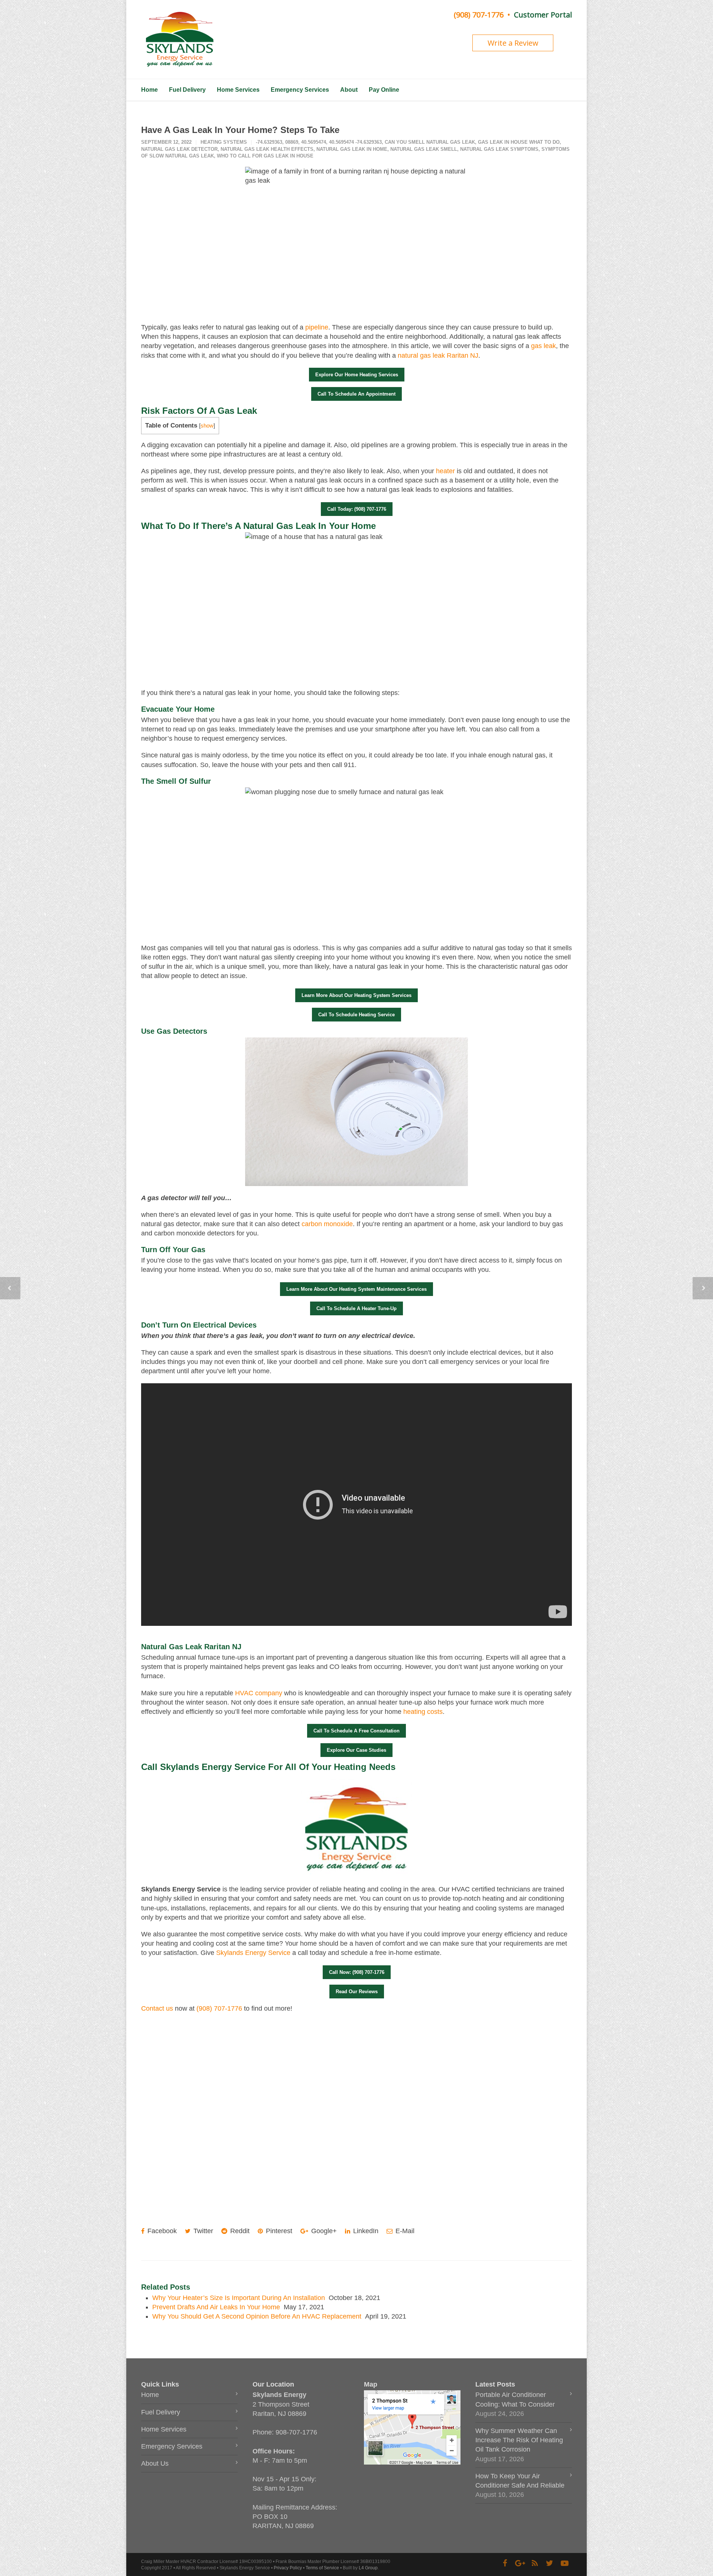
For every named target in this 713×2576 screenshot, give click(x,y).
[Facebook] (505, 2563)
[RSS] (535, 2563)
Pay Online (384, 90)
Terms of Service (322, 2568)
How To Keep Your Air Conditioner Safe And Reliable (520, 2481)
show (207, 425)
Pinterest (278, 2231)
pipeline (317, 327)
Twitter (202, 2231)
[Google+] (520, 2563)
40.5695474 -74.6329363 (355, 142)
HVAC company (259, 1693)
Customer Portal (543, 15)
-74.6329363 (269, 142)
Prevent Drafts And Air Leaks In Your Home (216, 2307)
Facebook (161, 2231)
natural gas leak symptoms (499, 149)
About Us (155, 2463)
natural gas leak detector (179, 149)
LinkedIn (365, 2231)
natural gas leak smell (424, 149)
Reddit (239, 2231)
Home (149, 90)
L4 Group (368, 2568)
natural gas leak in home (352, 149)
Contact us (157, 2008)
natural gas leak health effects (267, 149)
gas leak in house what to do (519, 142)
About (349, 90)
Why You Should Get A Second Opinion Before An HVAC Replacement (257, 2316)
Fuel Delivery (187, 90)
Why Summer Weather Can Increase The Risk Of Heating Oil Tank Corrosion (519, 2440)
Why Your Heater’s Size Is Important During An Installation (239, 2298)
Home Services (238, 90)
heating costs (423, 1712)
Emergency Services (300, 90)
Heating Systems (224, 142)
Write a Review (513, 43)
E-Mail (404, 2231)
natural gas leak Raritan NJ (438, 355)
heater (445, 471)
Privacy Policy (288, 2568)
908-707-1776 (296, 2432)
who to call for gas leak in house (265, 156)
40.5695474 (314, 142)
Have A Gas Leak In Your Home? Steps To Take (240, 130)
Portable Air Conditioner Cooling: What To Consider (515, 2399)
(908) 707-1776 (479, 15)
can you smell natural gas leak (430, 142)
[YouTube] (564, 2563)
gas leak (543, 346)
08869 (292, 142)
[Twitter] (550, 2563)
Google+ (323, 2231)
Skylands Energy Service (253, 1953)
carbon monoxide (327, 1224)
